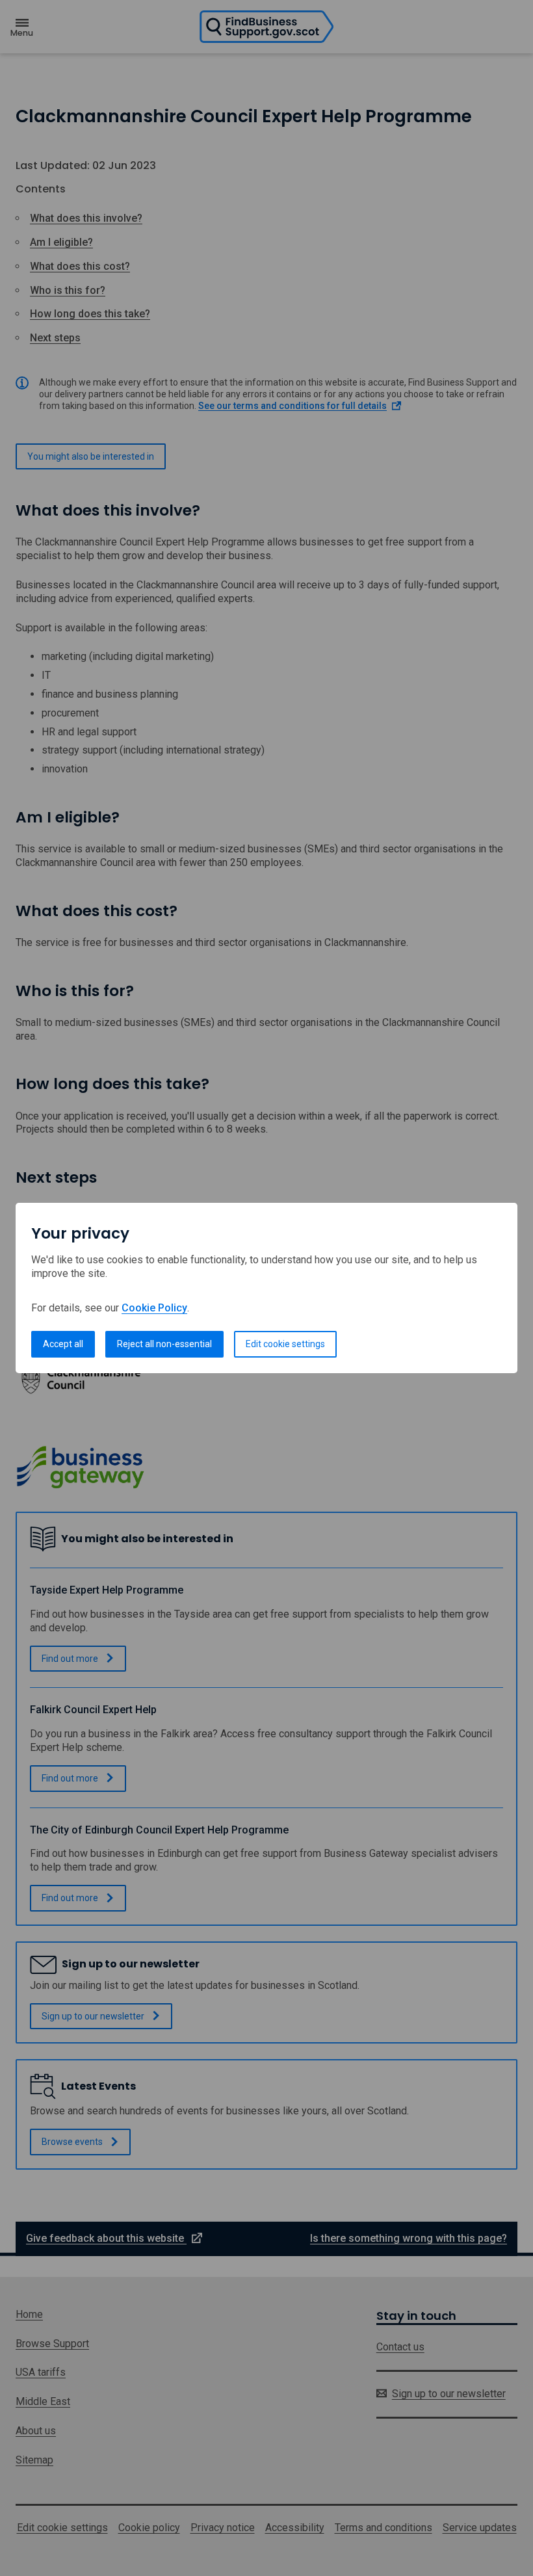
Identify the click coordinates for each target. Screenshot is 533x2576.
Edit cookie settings (285, 1344)
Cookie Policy (154, 1308)
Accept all (63, 1344)
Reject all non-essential (164, 1344)
